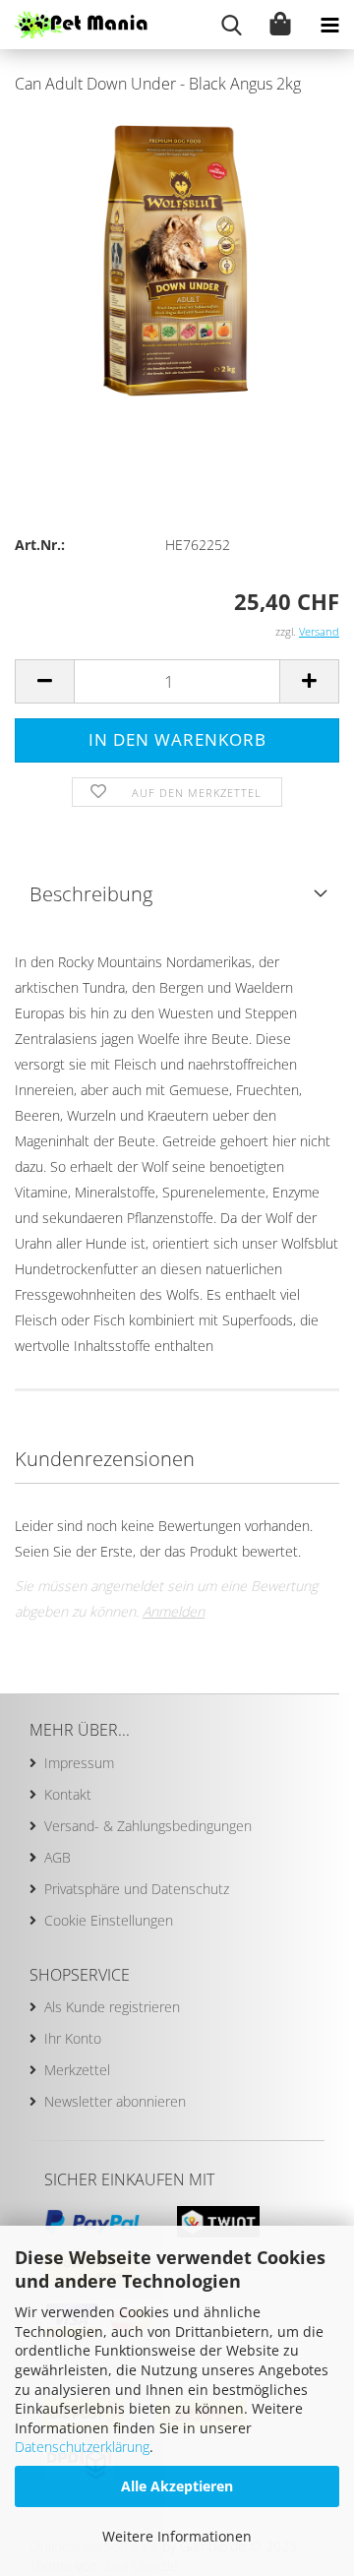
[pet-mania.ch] (74, 25)
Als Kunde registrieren (112, 2007)
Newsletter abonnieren (115, 2101)
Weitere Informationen (177, 2536)
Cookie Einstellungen (109, 1920)
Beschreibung (91, 894)
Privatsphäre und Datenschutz (137, 1889)
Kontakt (68, 1794)
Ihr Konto (73, 2038)
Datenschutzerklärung (82, 2447)
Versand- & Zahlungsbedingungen (148, 1826)
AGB (58, 1857)
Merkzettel (77, 2070)
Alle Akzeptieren (177, 2486)
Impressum (79, 1763)
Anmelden (174, 1611)
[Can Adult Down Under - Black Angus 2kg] (177, 259)
